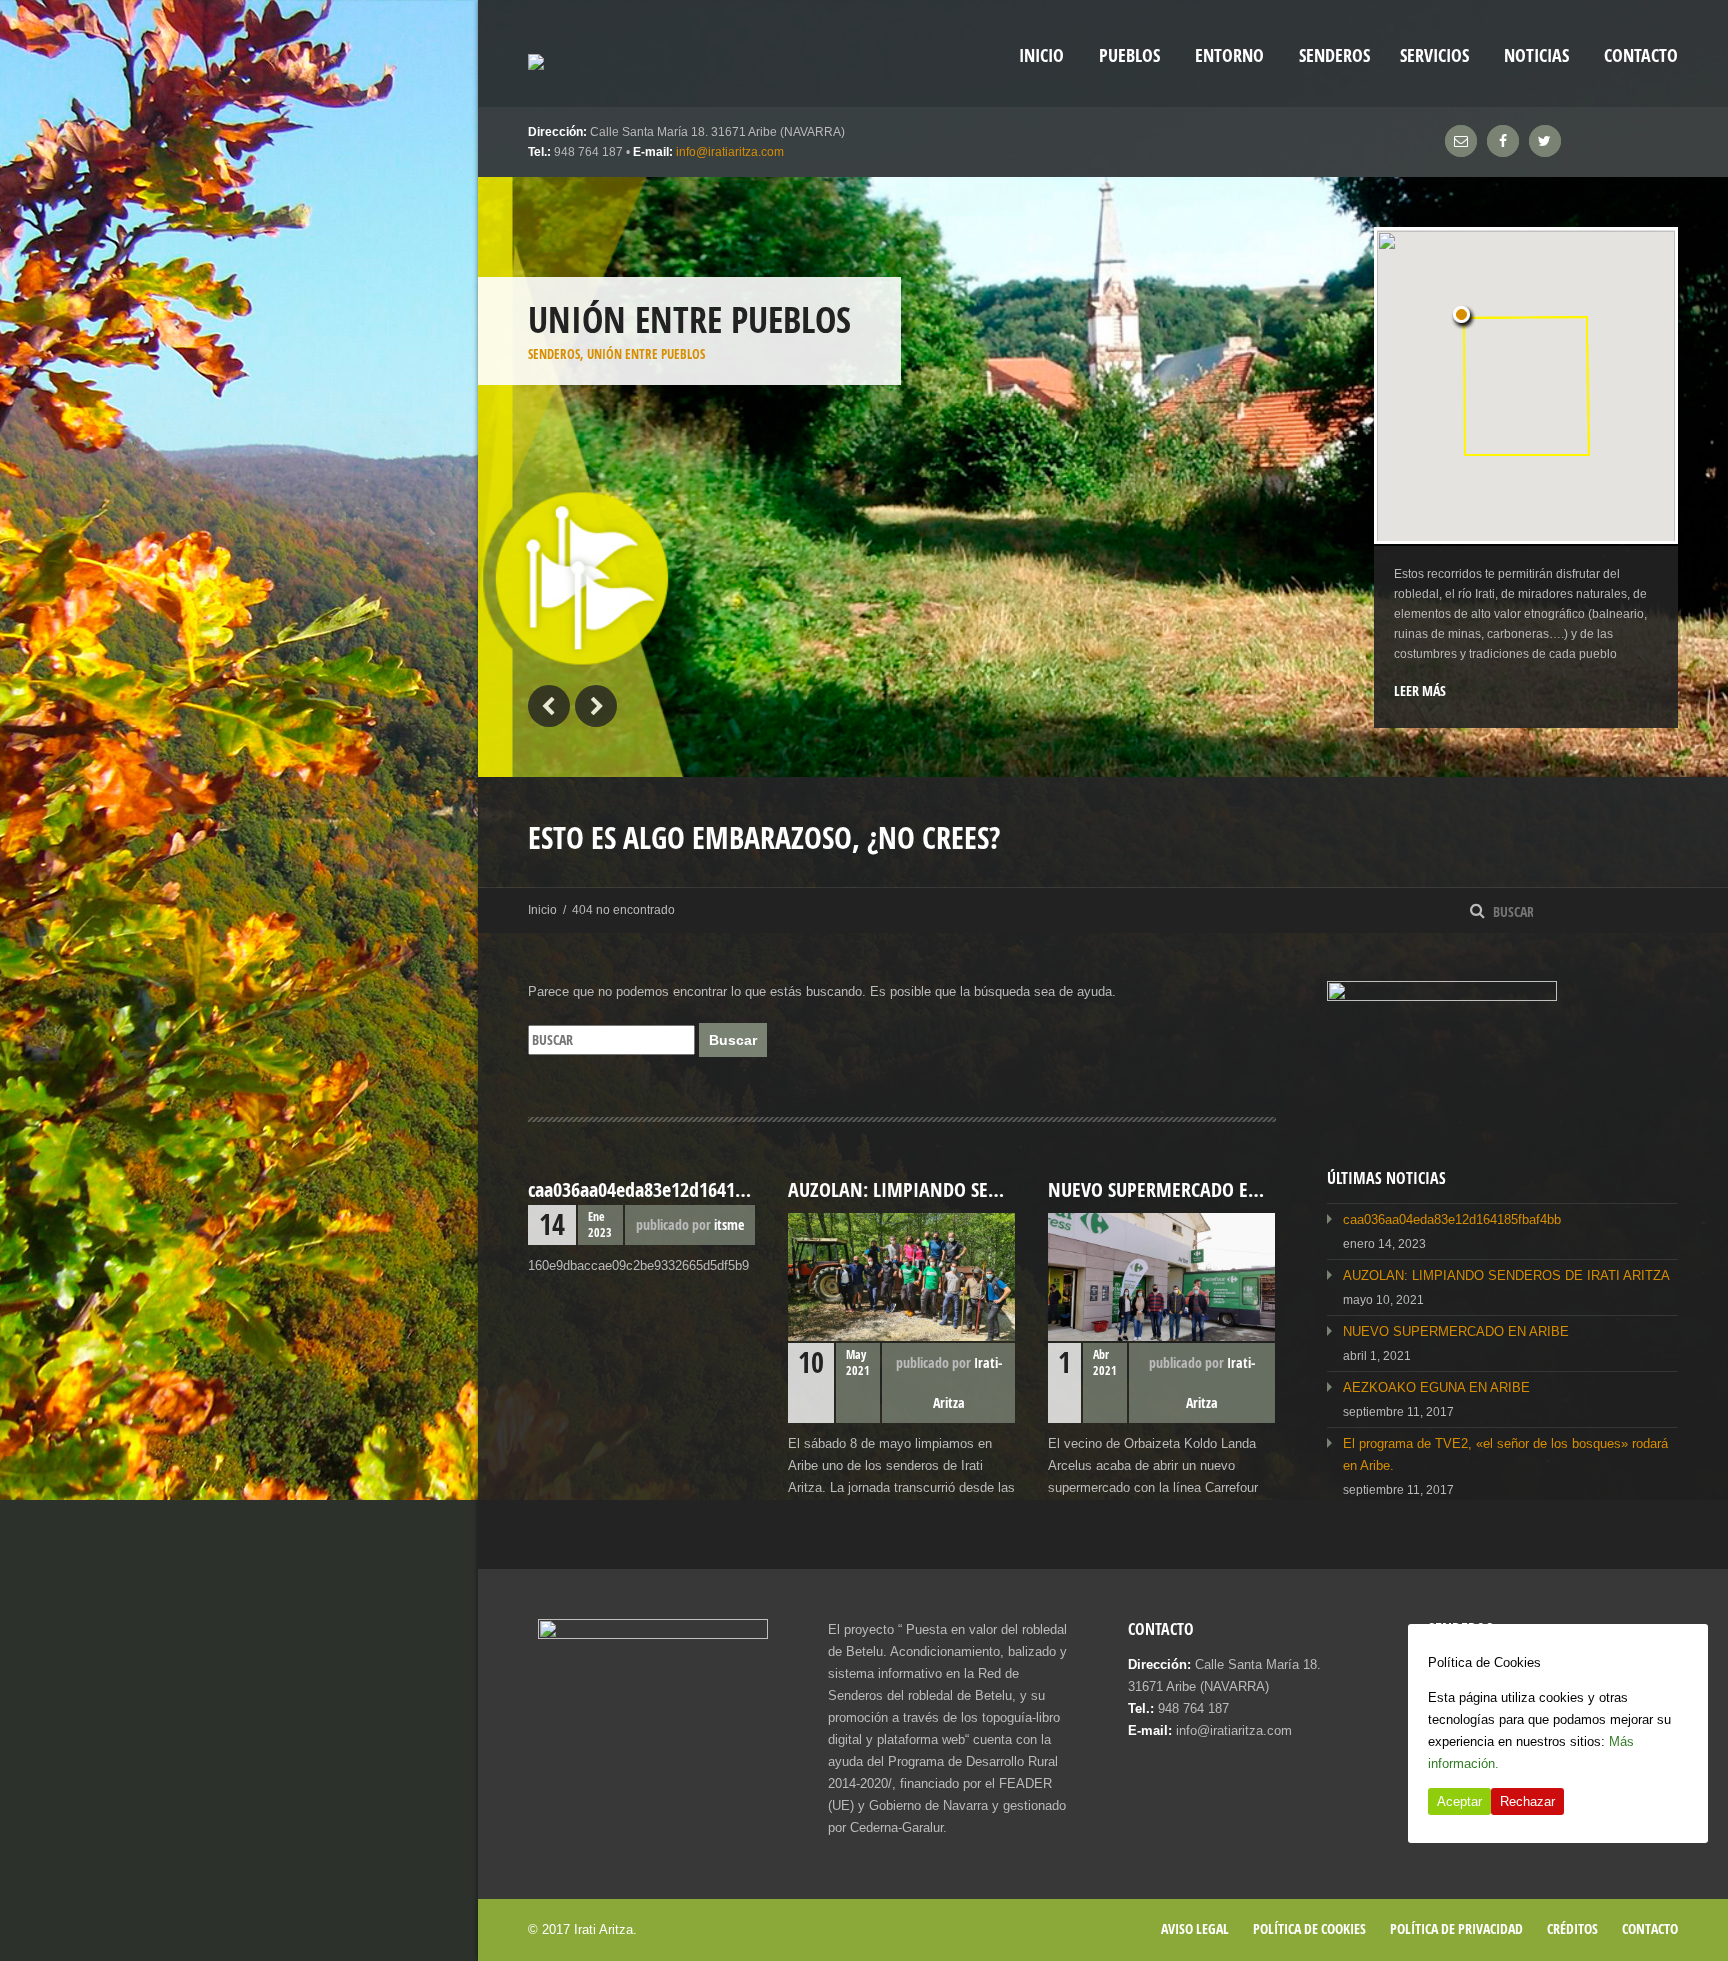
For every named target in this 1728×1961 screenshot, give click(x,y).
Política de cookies (1309, 1928)
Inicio (542, 910)
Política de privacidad (1456, 1928)
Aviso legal (1195, 1928)
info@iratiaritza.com (730, 152)
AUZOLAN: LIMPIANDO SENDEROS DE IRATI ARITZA (1506, 1275)
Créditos (1572, 1928)
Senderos (1334, 55)
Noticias (1536, 55)
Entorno (1229, 55)
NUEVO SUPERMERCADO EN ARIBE (1456, 1331)
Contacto (1641, 55)
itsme (729, 1224)
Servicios (1434, 55)
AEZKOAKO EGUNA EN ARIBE (1436, 1387)
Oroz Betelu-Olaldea (587, 400)
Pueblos (1129, 55)
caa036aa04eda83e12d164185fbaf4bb (1452, 1219)
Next (596, 706)
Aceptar (1459, 1801)
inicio (1041, 55)
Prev (549, 706)
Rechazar (1527, 1801)
